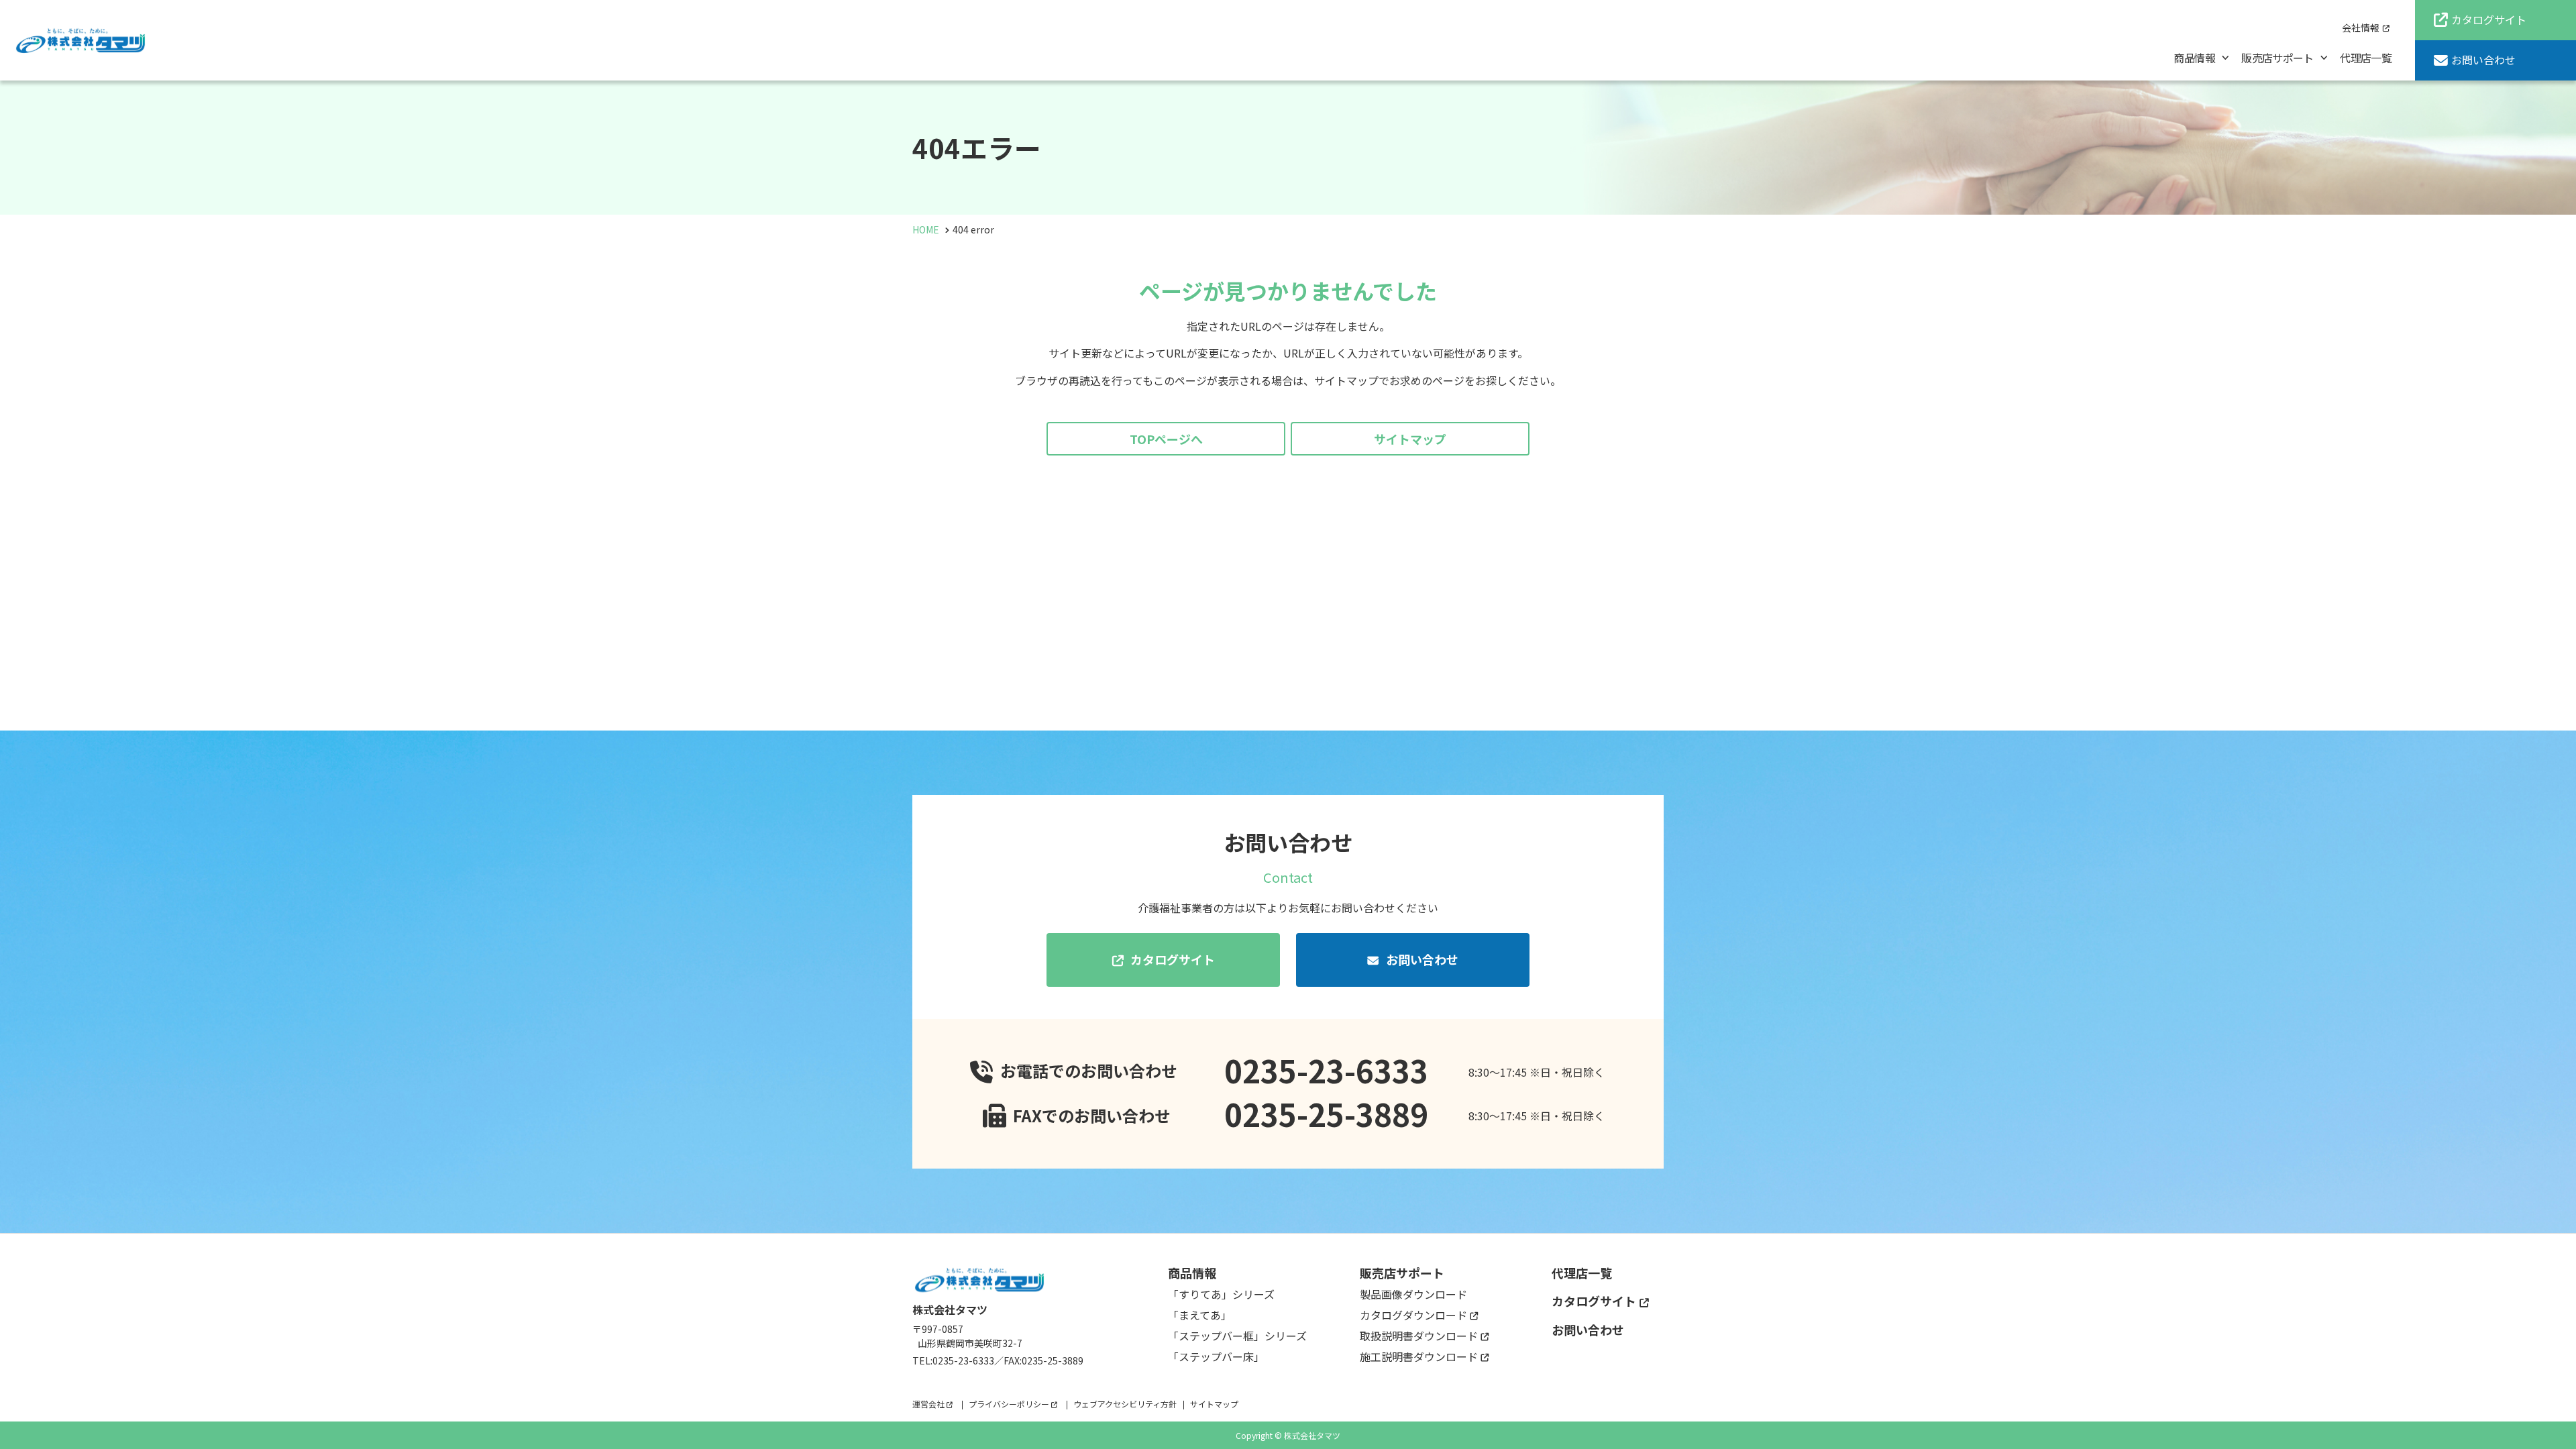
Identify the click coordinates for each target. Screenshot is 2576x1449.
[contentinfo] (1288, 1341)
